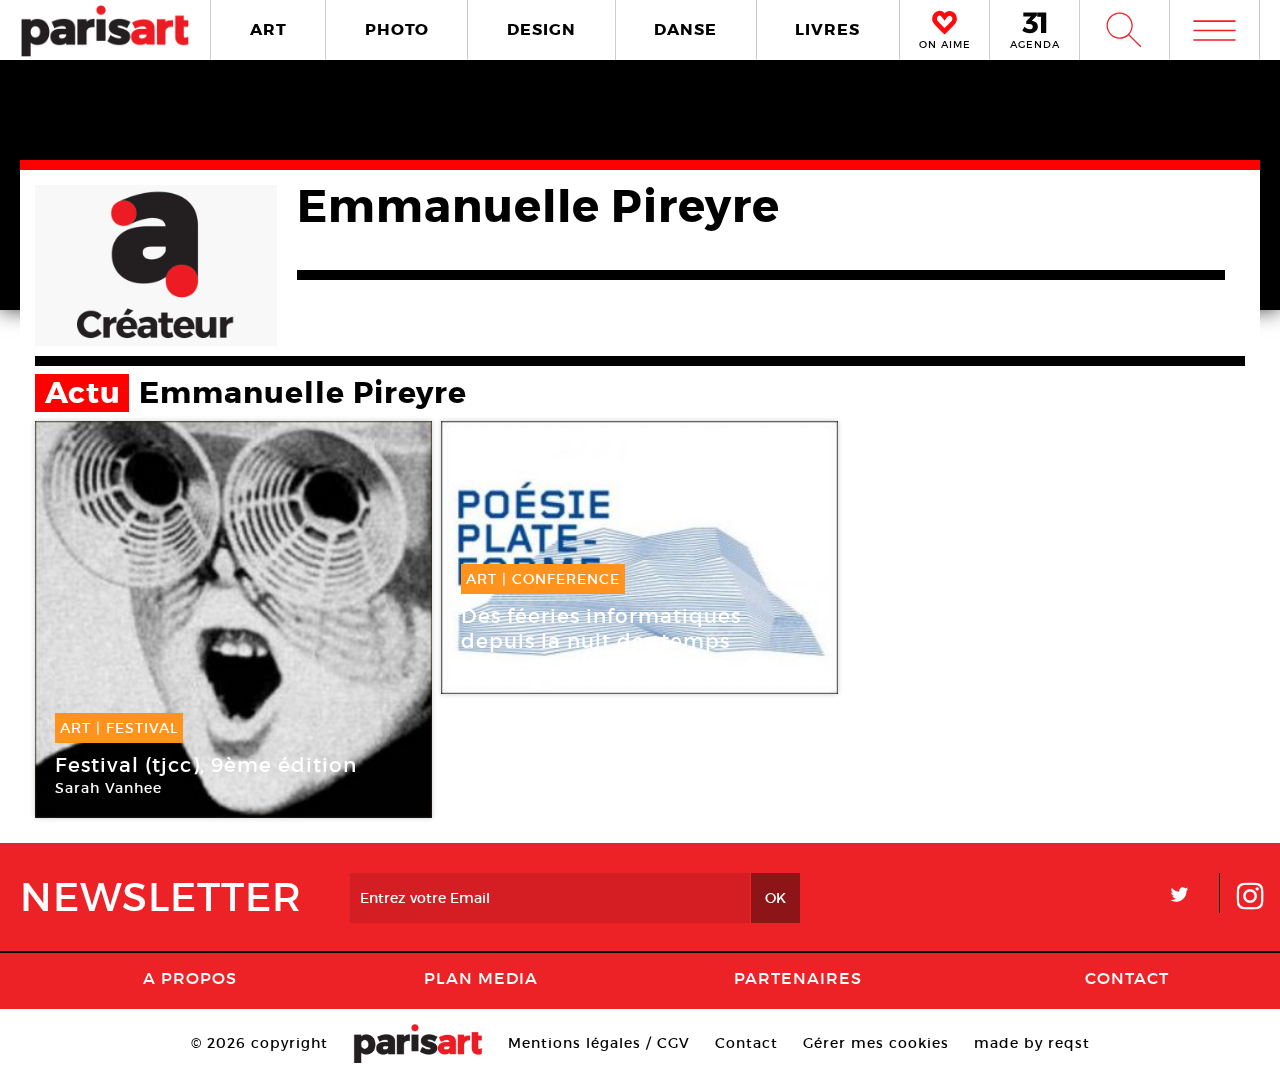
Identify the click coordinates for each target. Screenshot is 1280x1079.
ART (268, 29)
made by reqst (1032, 1043)
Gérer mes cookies (876, 1043)
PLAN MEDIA (481, 978)
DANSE (685, 29)
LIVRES (827, 29)
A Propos (190, 978)
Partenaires (798, 978)
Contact (1127, 978)
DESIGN (541, 29)
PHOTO (397, 29)
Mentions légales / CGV (599, 1043)
